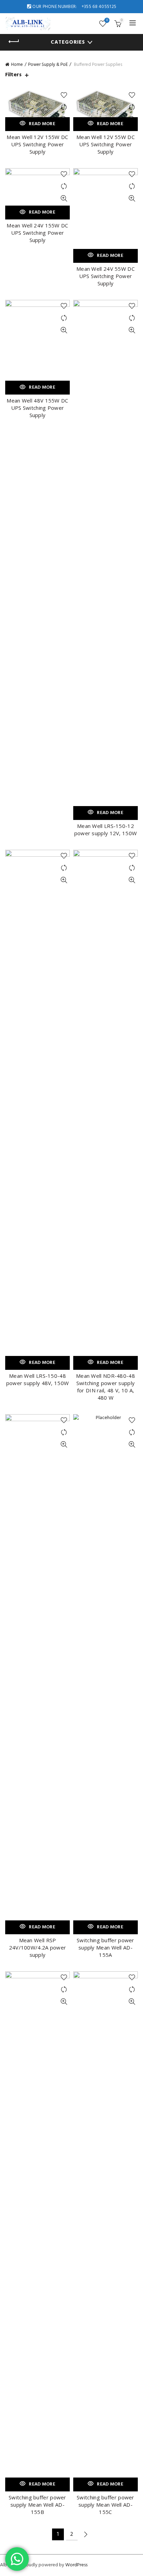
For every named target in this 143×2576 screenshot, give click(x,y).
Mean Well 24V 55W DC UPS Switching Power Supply (106, 276)
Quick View (64, 198)
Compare (64, 107)
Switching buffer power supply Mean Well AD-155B (37, 2505)
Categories (68, 42)
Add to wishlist (64, 95)
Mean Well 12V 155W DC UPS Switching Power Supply (37, 144)
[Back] (14, 42)
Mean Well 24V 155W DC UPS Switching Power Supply (37, 233)
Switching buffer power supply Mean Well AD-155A (106, 1947)
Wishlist (107, 21)
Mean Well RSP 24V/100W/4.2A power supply (38, 1947)
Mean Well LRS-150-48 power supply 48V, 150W (38, 1379)
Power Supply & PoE (48, 65)
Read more (42, 124)
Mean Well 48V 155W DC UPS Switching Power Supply (37, 408)
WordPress (76, 2565)
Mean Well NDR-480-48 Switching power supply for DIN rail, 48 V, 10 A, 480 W (106, 1387)
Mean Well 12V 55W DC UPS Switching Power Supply (106, 144)
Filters (13, 75)
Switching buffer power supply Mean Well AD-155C (106, 2505)
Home (17, 65)
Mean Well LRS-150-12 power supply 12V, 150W (106, 829)
